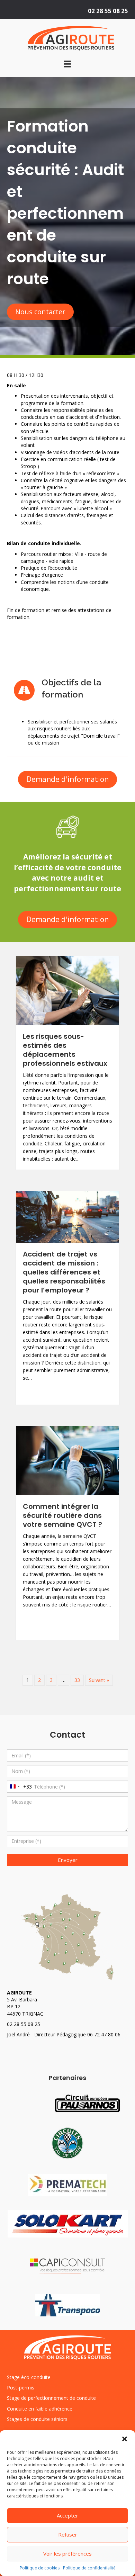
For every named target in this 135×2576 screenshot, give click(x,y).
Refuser (68, 2534)
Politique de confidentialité (89, 2568)
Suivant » (99, 1680)
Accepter (67, 2515)
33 (77, 1680)
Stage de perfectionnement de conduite (51, 2398)
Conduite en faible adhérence (40, 2409)
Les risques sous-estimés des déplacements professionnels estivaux (65, 1050)
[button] (125, 2439)
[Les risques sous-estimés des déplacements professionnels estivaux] (67, 990)
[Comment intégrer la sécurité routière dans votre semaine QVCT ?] (67, 1460)
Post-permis (21, 2388)
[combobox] (20, 1787)
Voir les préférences (67, 2554)
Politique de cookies (40, 2568)
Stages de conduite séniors (37, 2419)
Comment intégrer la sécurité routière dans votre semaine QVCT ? (62, 1515)
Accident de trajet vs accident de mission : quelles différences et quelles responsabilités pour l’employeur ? (64, 1272)
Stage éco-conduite (29, 2377)
